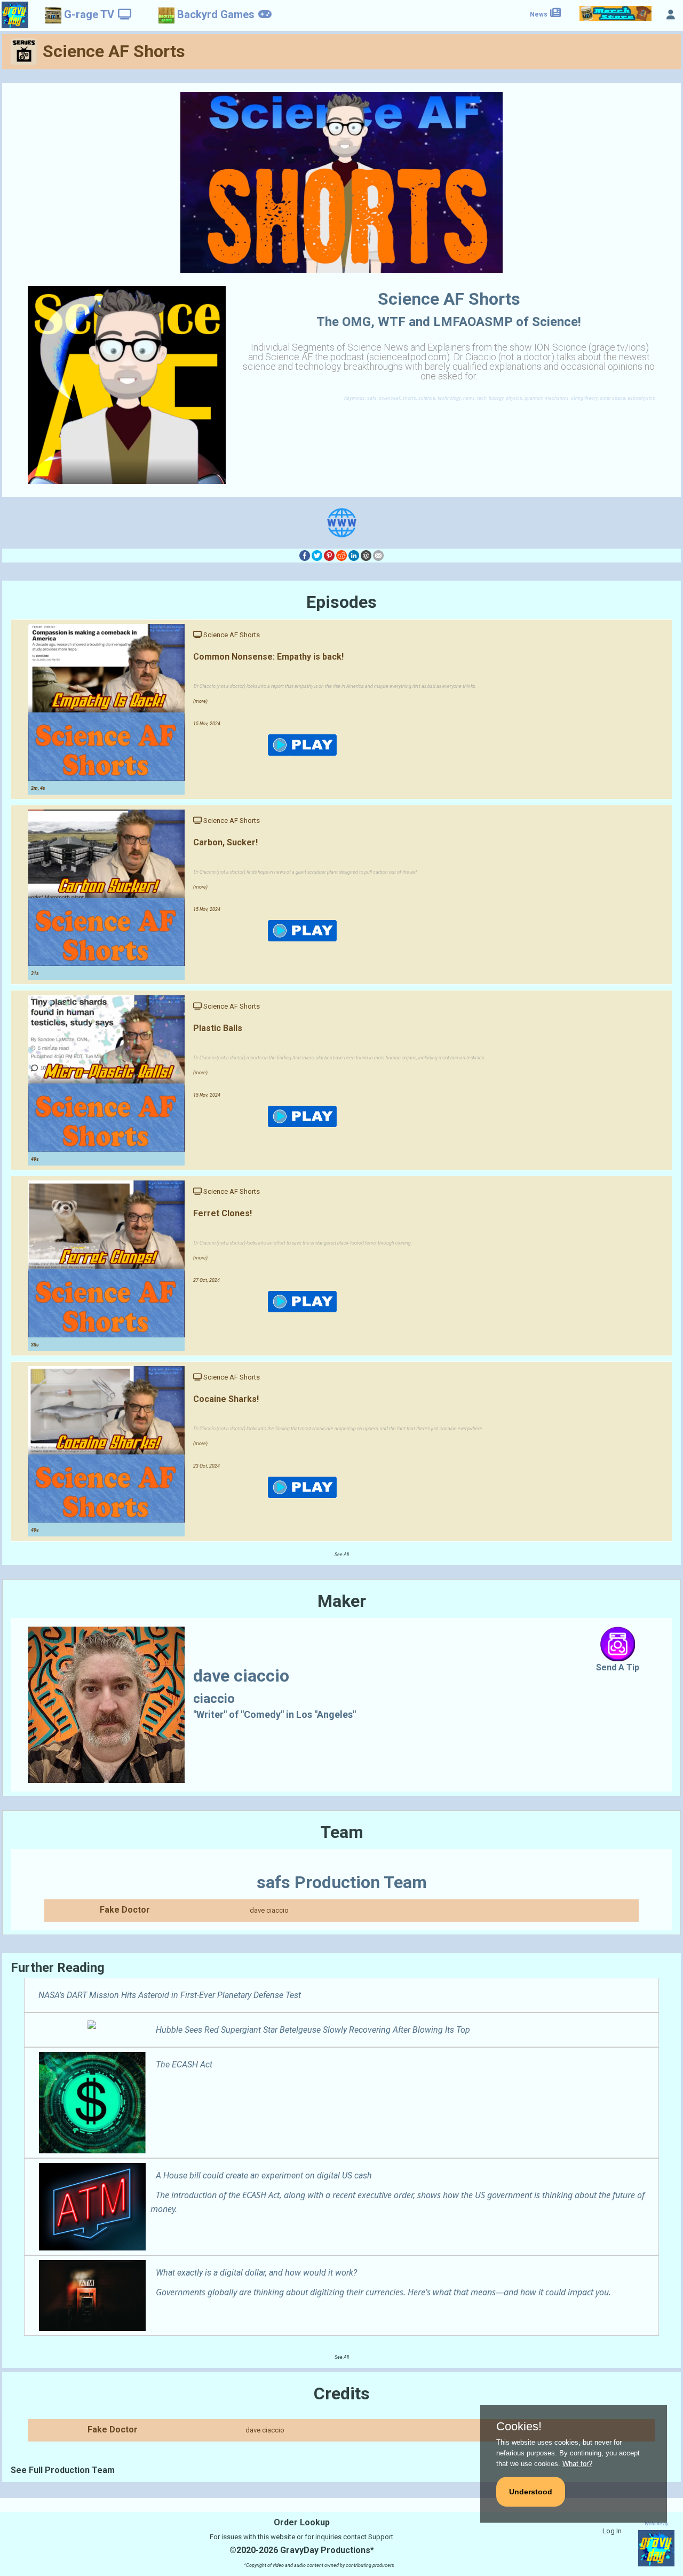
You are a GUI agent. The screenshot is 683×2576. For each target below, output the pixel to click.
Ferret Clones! (223, 1213)
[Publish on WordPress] (366, 555)
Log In (612, 2531)
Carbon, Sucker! (225, 842)
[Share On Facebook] (305, 555)
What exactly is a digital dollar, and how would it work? (256, 2273)
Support (381, 2537)
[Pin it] (329, 555)
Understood (531, 2492)
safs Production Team (342, 1882)
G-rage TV (89, 14)
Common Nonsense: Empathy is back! (268, 657)
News (539, 14)
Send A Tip (618, 1667)
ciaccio (214, 1699)
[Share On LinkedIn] (354, 555)
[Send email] (378, 555)
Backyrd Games (216, 14)
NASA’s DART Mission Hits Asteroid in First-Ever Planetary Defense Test (170, 1995)
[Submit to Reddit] (341, 555)
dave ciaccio (269, 1910)
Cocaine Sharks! (226, 1399)
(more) (200, 701)
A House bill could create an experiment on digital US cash (264, 2175)
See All (342, 1555)
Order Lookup (302, 2522)
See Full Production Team (63, 2470)
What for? (577, 2464)
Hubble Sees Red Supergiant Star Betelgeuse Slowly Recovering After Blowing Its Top (313, 2030)
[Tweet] (317, 555)
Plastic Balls (218, 1028)
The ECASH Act (184, 2064)
